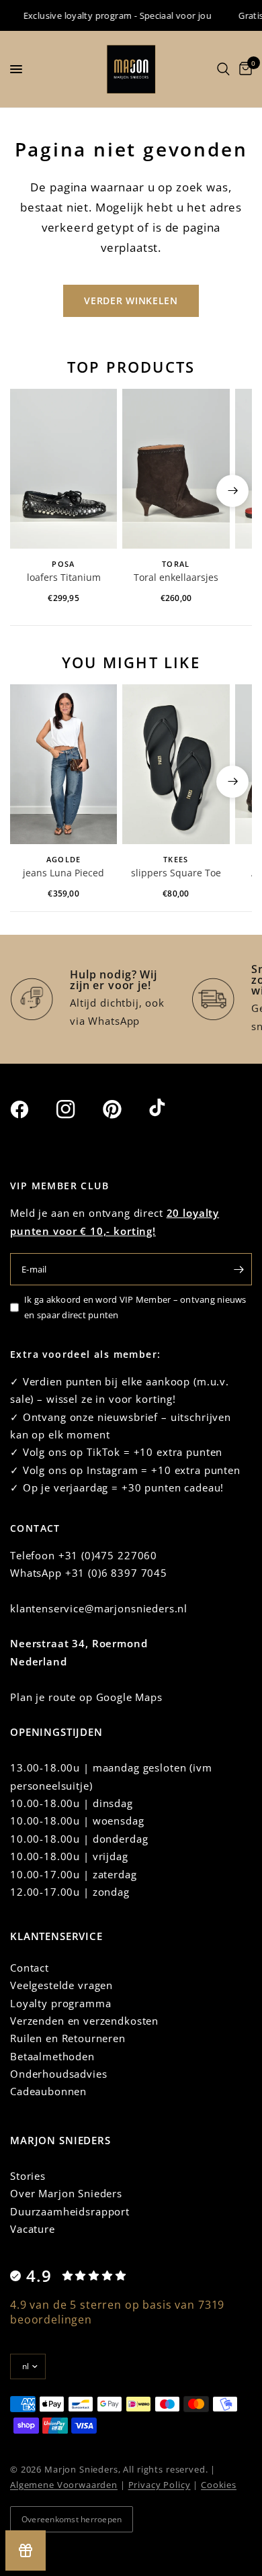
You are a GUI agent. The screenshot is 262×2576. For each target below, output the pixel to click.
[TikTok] (171, 1109)
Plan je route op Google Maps (86, 1697)
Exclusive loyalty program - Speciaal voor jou (109, 15)
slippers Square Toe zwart (176, 874)
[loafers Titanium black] (63, 469)
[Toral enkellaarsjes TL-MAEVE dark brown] (176, 469)
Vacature (33, 2229)
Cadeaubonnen (48, 2091)
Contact (30, 1968)
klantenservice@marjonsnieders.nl (99, 1608)
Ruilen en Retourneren (68, 2038)
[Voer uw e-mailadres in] (238, 1269)
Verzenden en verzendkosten (84, 2021)
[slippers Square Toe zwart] (176, 765)
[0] (243, 69)
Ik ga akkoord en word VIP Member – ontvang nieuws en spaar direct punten (135, 1307)
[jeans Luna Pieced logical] (63, 765)
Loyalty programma (60, 2003)
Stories (28, 2176)
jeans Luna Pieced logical (63, 874)
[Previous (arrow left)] (30, 491)
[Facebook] (32, 1109)
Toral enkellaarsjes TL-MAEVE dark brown (176, 578)
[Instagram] (78, 1109)
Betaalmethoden (52, 2056)
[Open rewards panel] (26, 2550)
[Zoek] (223, 69)
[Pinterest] (124, 1109)
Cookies (219, 2485)
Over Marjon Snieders (66, 2193)
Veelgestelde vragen (61, 1985)
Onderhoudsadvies (59, 2074)
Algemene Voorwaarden (64, 2485)
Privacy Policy (160, 2485)
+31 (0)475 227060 (108, 1555)
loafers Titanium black (64, 578)
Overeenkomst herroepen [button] (72, 2519)
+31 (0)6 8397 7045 (116, 1573)
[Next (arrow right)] (232, 491)
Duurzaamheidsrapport (70, 2211)
